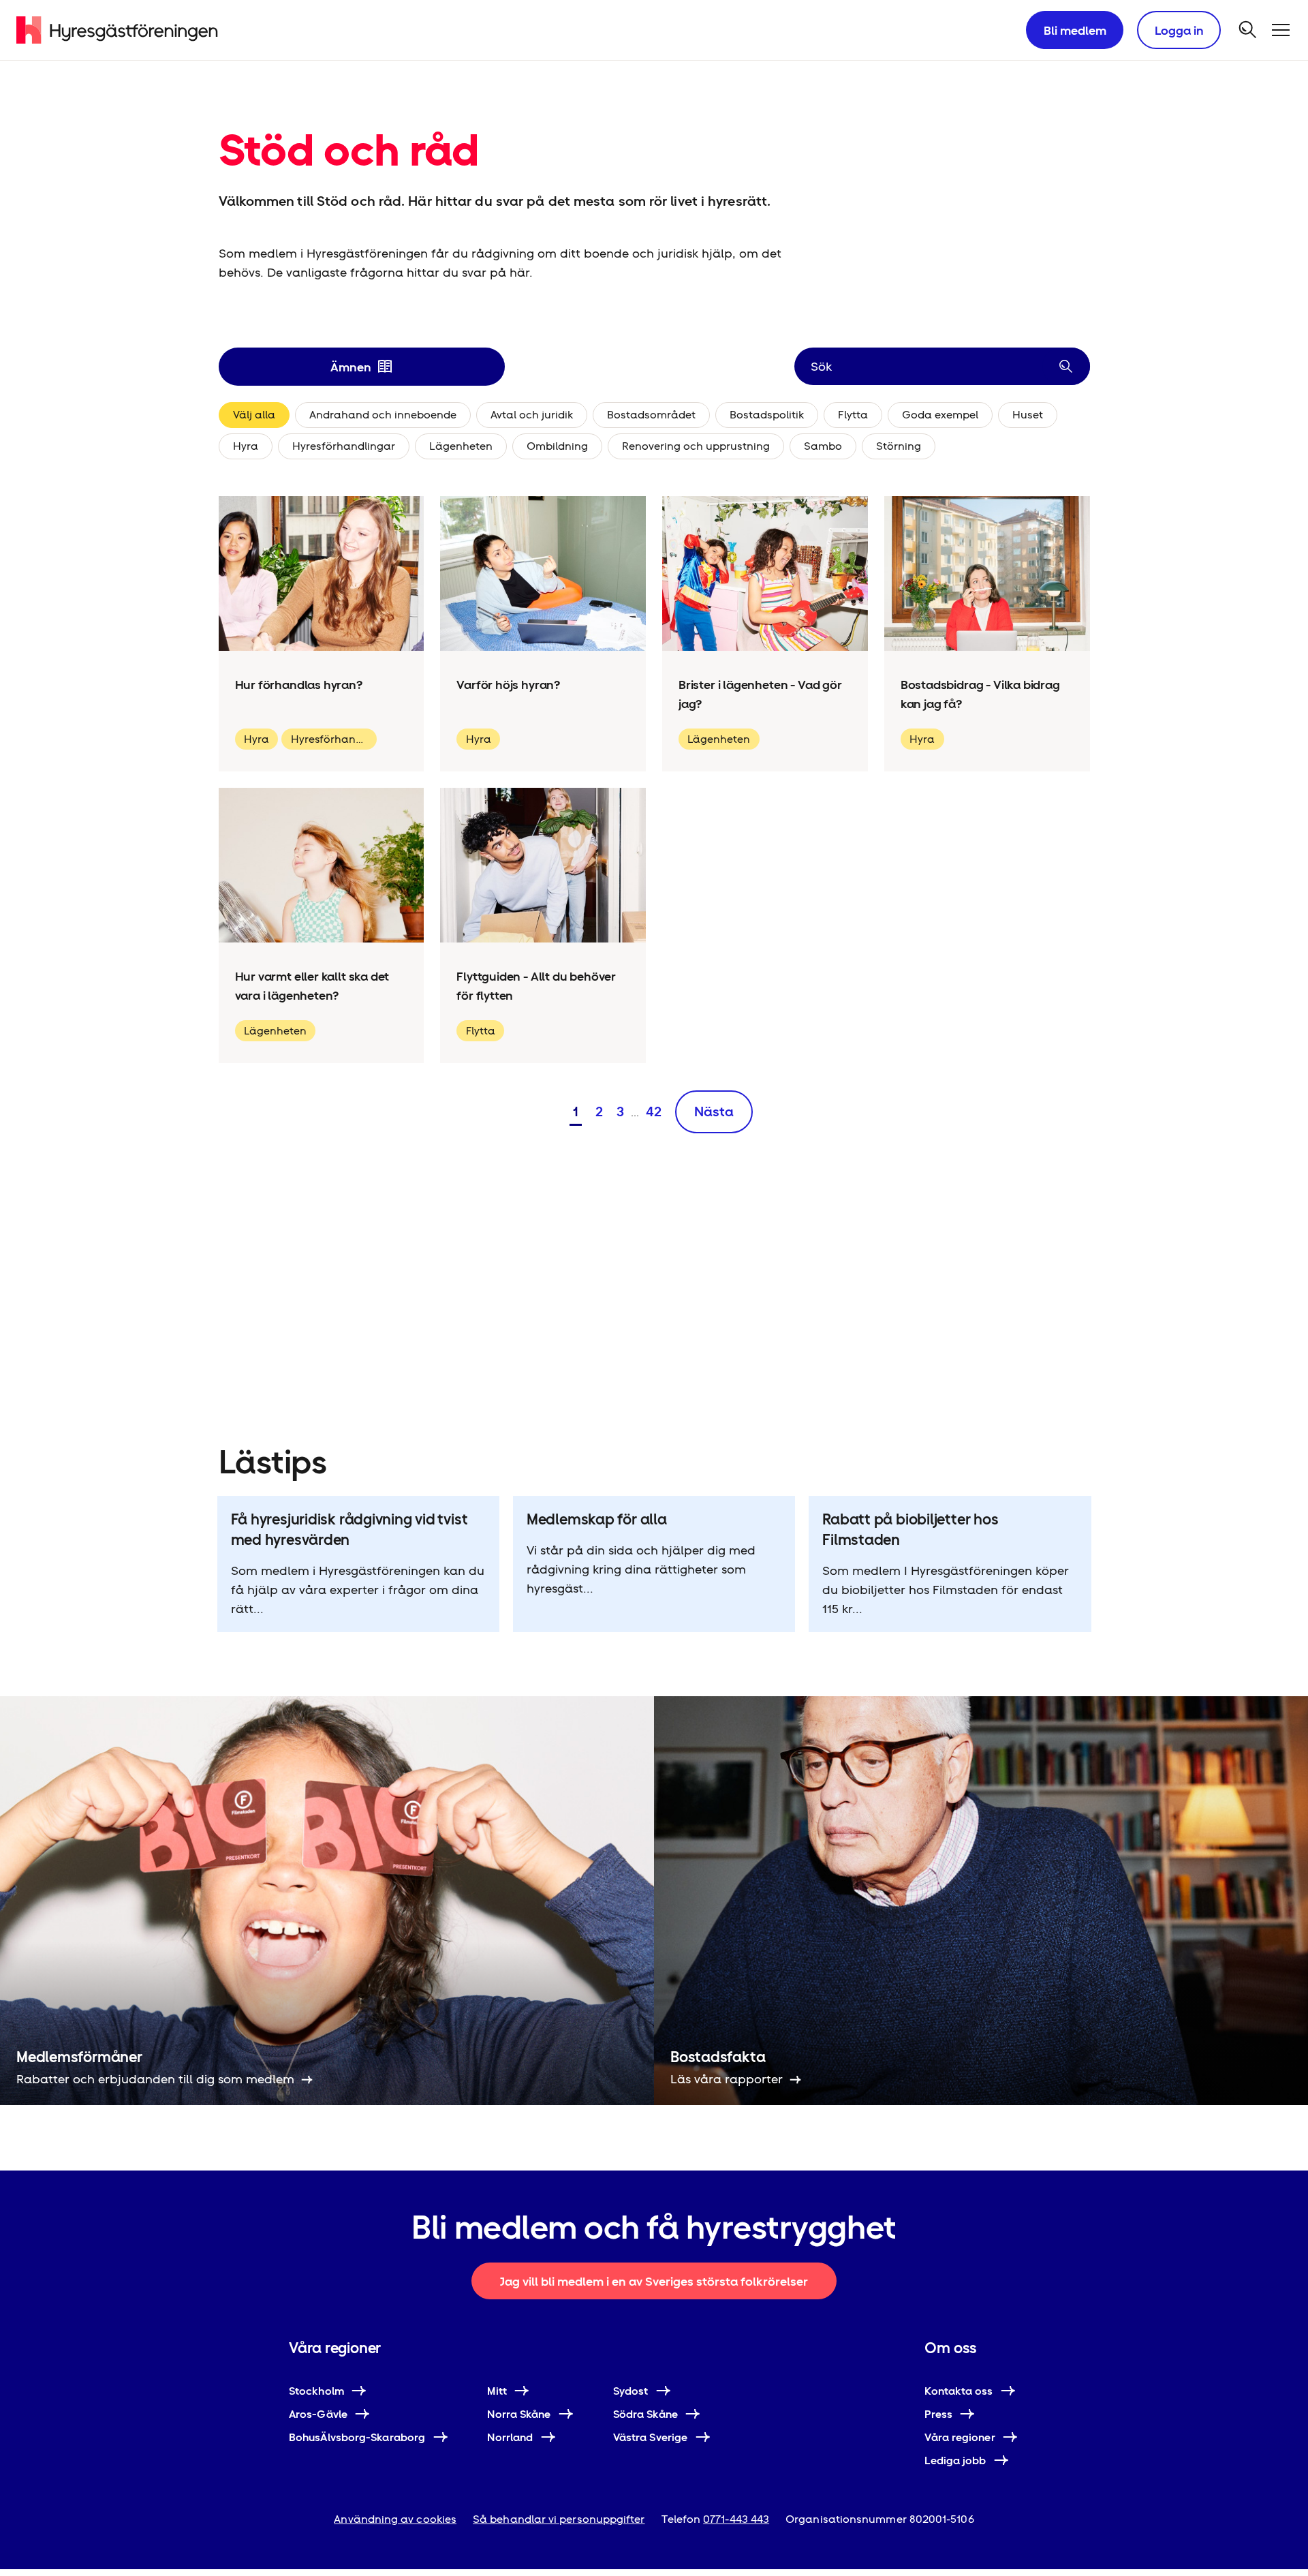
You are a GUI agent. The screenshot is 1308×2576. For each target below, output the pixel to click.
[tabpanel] (654, 433)
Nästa (714, 1111)
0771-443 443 (736, 2519)
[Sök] (1248, 30)
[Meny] (1281, 30)
